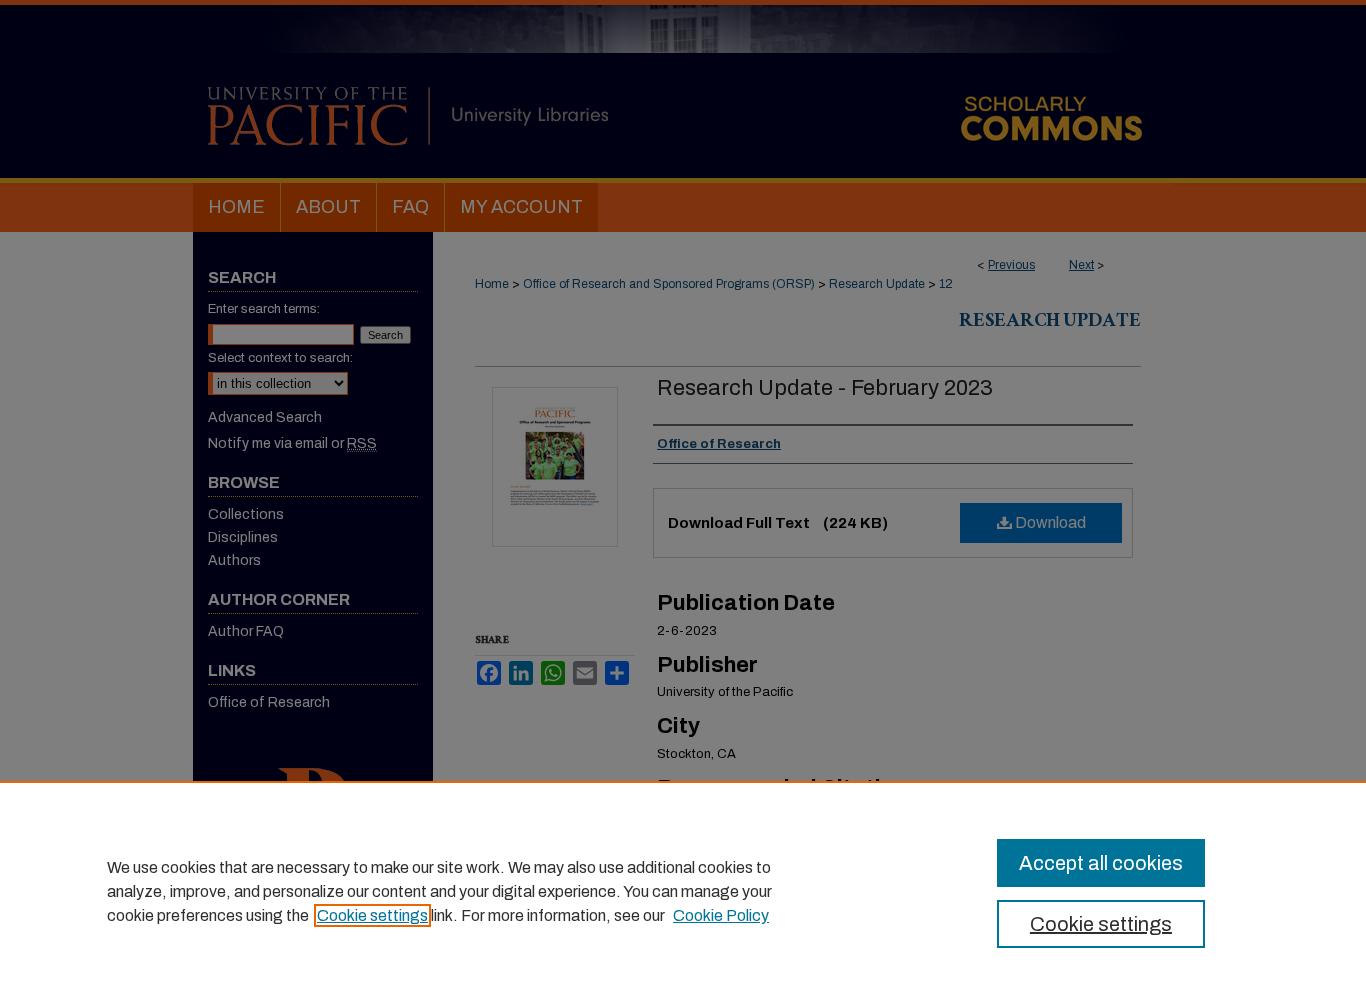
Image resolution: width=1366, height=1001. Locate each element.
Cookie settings (372, 915)
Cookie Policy (721, 915)
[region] (683, 891)
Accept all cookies (1101, 863)
